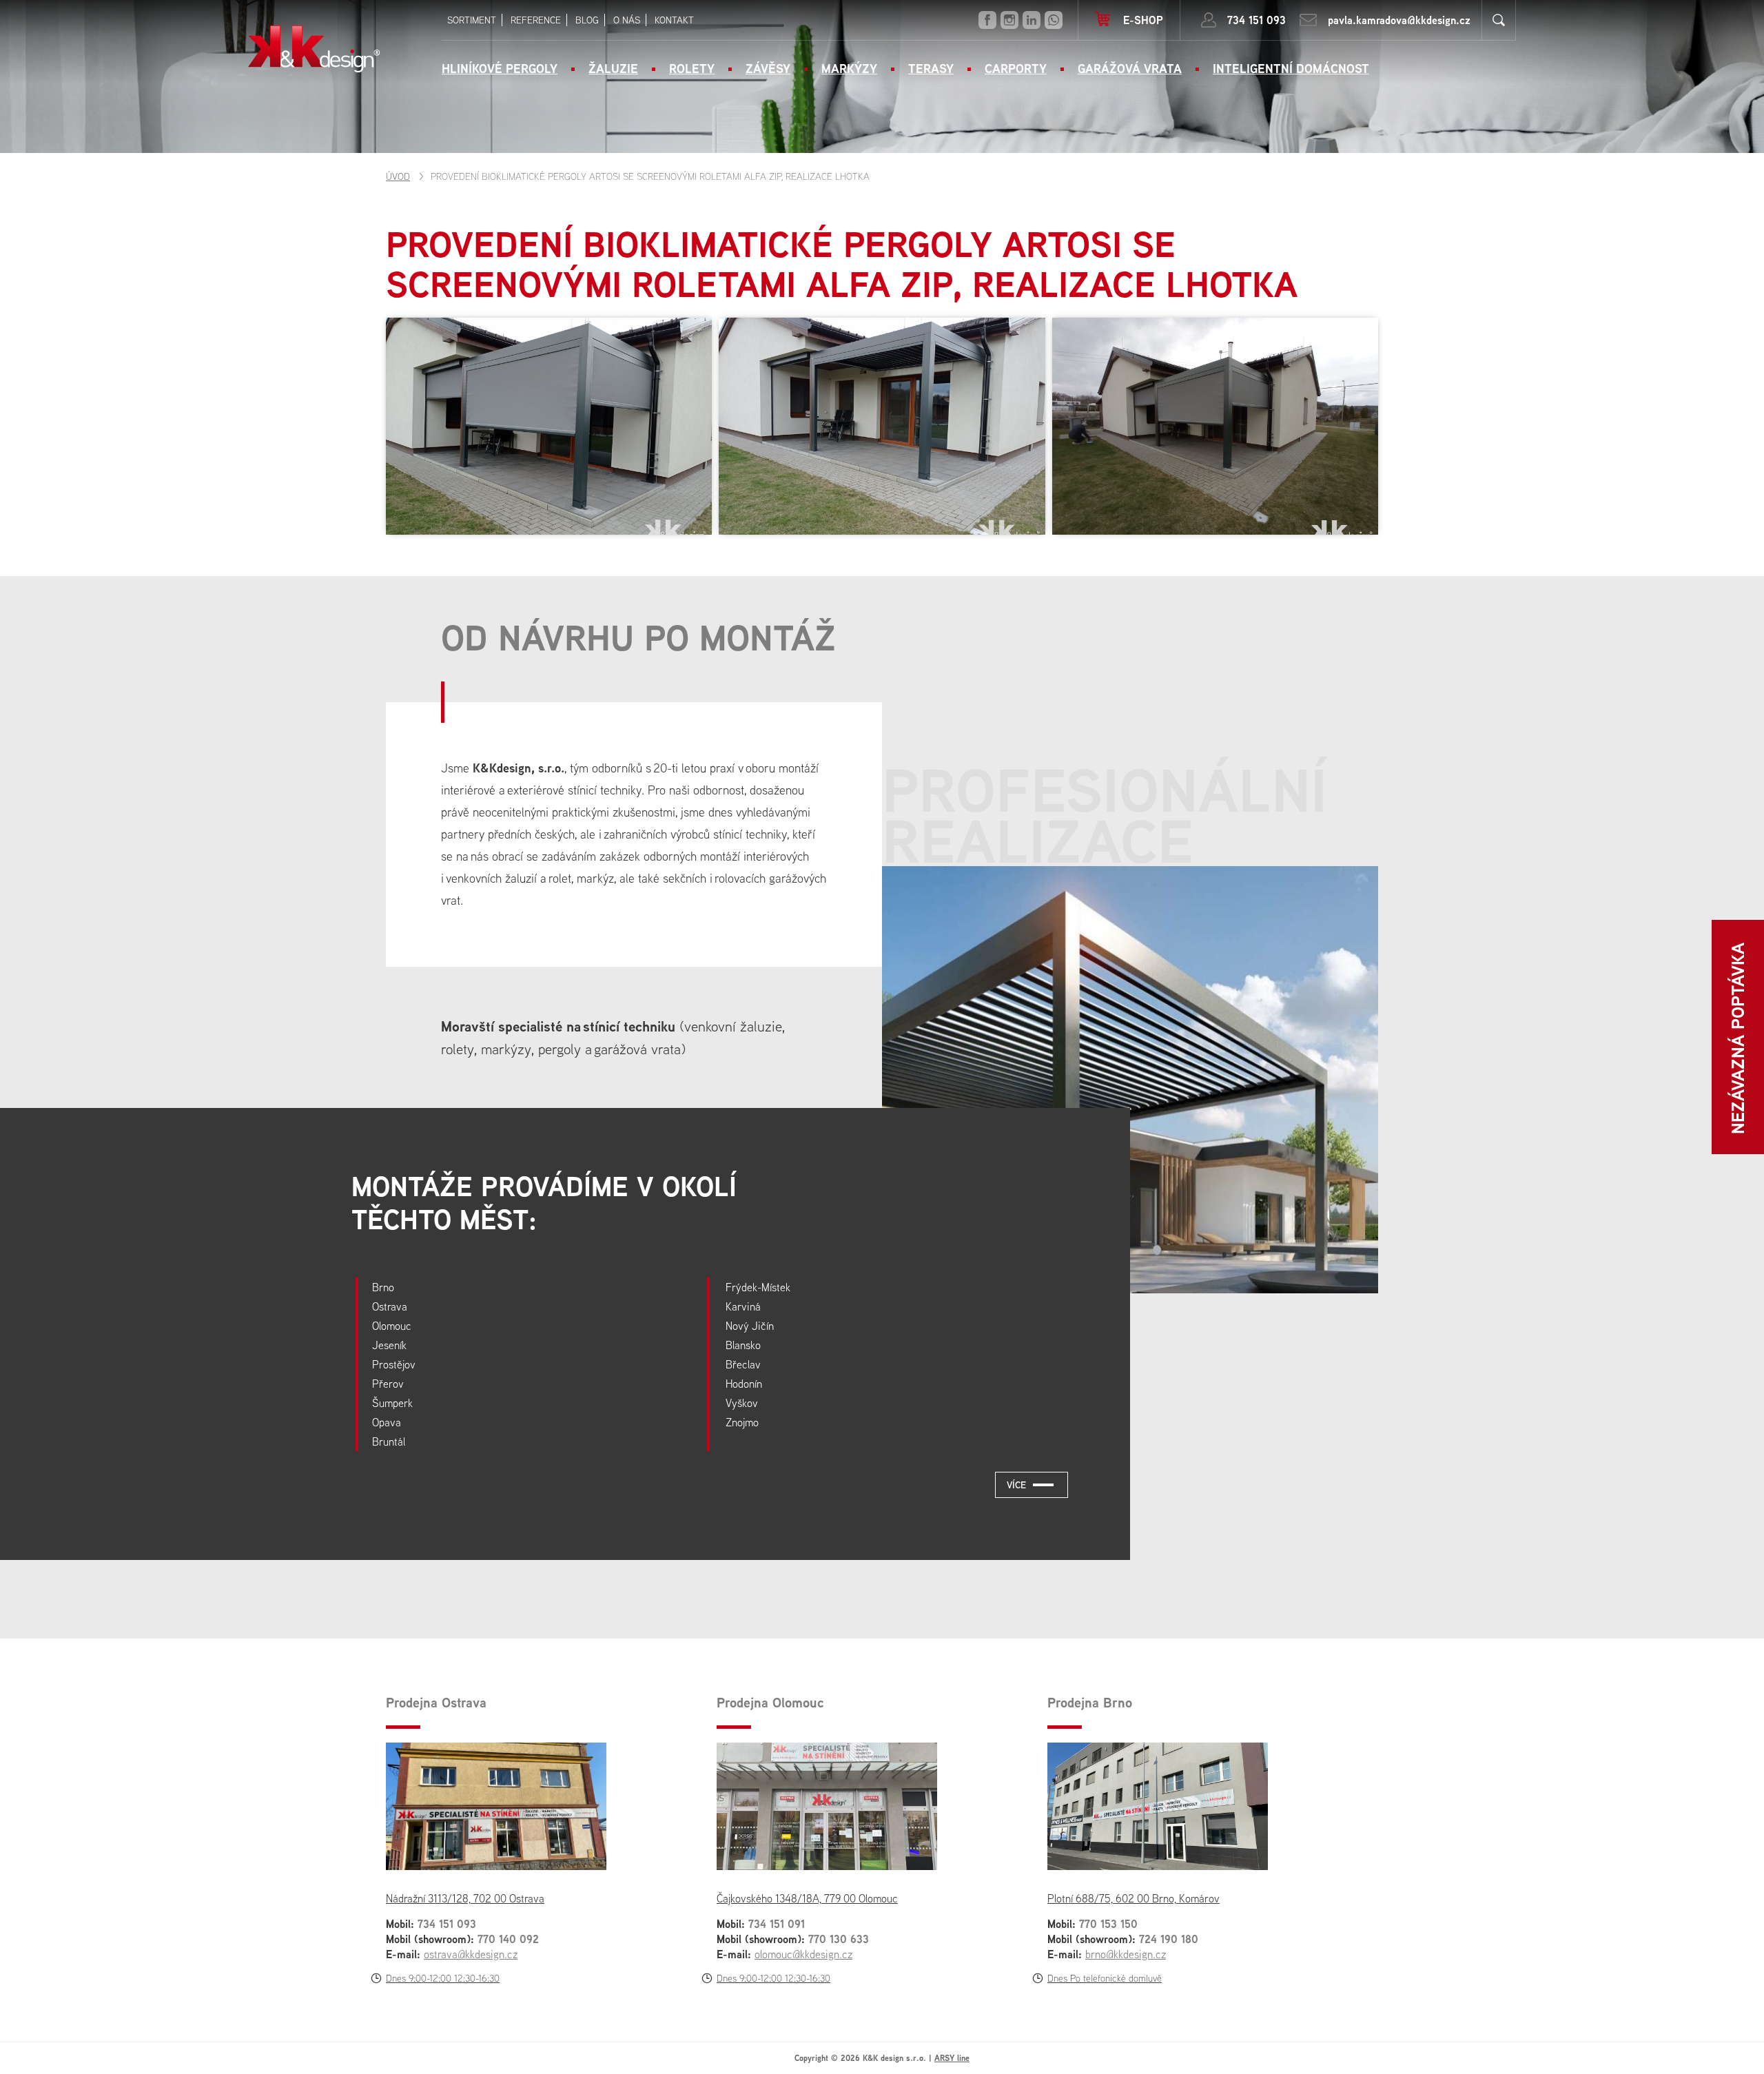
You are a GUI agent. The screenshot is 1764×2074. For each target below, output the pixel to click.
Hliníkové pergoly (500, 69)
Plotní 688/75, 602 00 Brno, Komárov (1134, 1898)
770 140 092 (508, 1939)
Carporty (1016, 69)
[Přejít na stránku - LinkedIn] (1032, 20)
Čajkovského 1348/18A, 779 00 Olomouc (807, 1898)
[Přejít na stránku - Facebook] (987, 20)
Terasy (931, 69)
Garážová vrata (1130, 69)
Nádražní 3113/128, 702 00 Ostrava (465, 1898)
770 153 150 (1108, 1924)
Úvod (398, 176)
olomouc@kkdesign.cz (803, 1954)
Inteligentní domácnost (1291, 69)
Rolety (692, 69)
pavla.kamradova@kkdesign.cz (1399, 20)
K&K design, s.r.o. (314, 49)
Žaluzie (613, 69)
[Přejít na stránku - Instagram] (1009, 20)
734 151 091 (777, 1924)
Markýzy (849, 69)
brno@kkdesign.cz (1126, 1954)
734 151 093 (1257, 20)
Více (1016, 1485)
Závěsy (768, 69)
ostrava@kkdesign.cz (471, 1954)
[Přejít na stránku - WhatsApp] (1054, 20)
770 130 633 (839, 1939)
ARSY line (952, 2058)
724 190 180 (1169, 1939)
